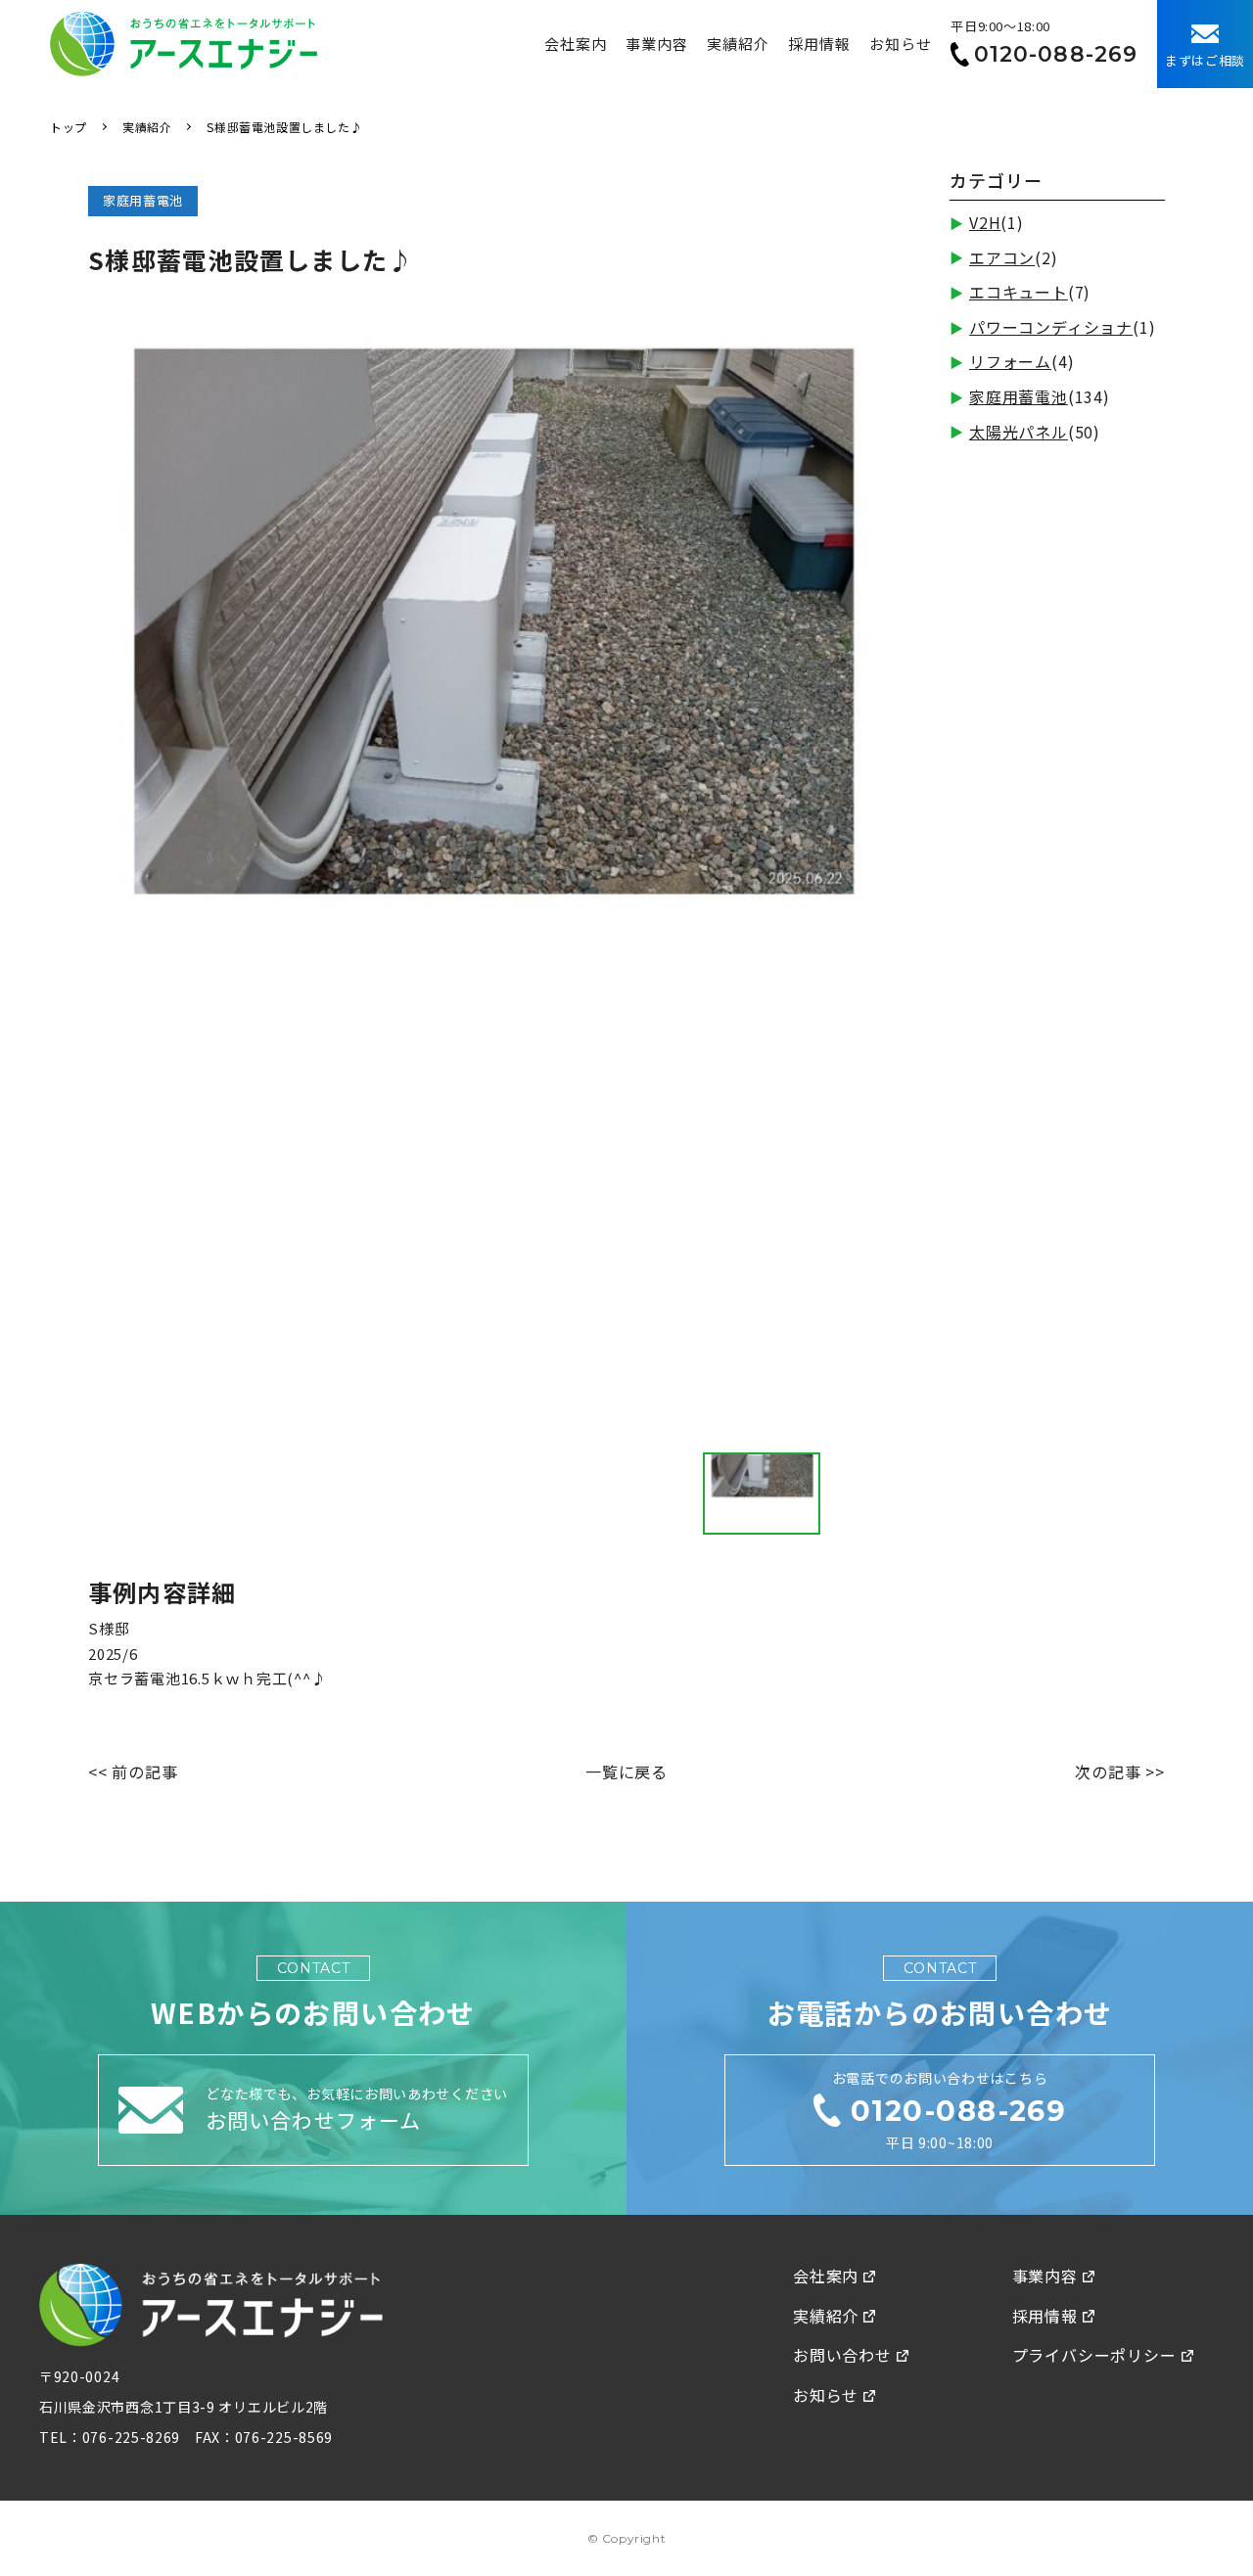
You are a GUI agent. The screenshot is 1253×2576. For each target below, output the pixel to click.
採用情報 (819, 44)
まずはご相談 (1205, 60)
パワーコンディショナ (1051, 327)
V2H (985, 222)
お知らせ (900, 44)
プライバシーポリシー (1094, 2355)
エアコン (1002, 257)
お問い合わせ (842, 2355)
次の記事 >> (1120, 1771)
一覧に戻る (626, 1771)
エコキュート (1019, 292)
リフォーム (1010, 361)
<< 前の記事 (133, 1771)
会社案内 (575, 44)
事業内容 (656, 44)
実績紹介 (738, 44)
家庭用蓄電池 (1019, 396)
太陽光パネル (1019, 432)
